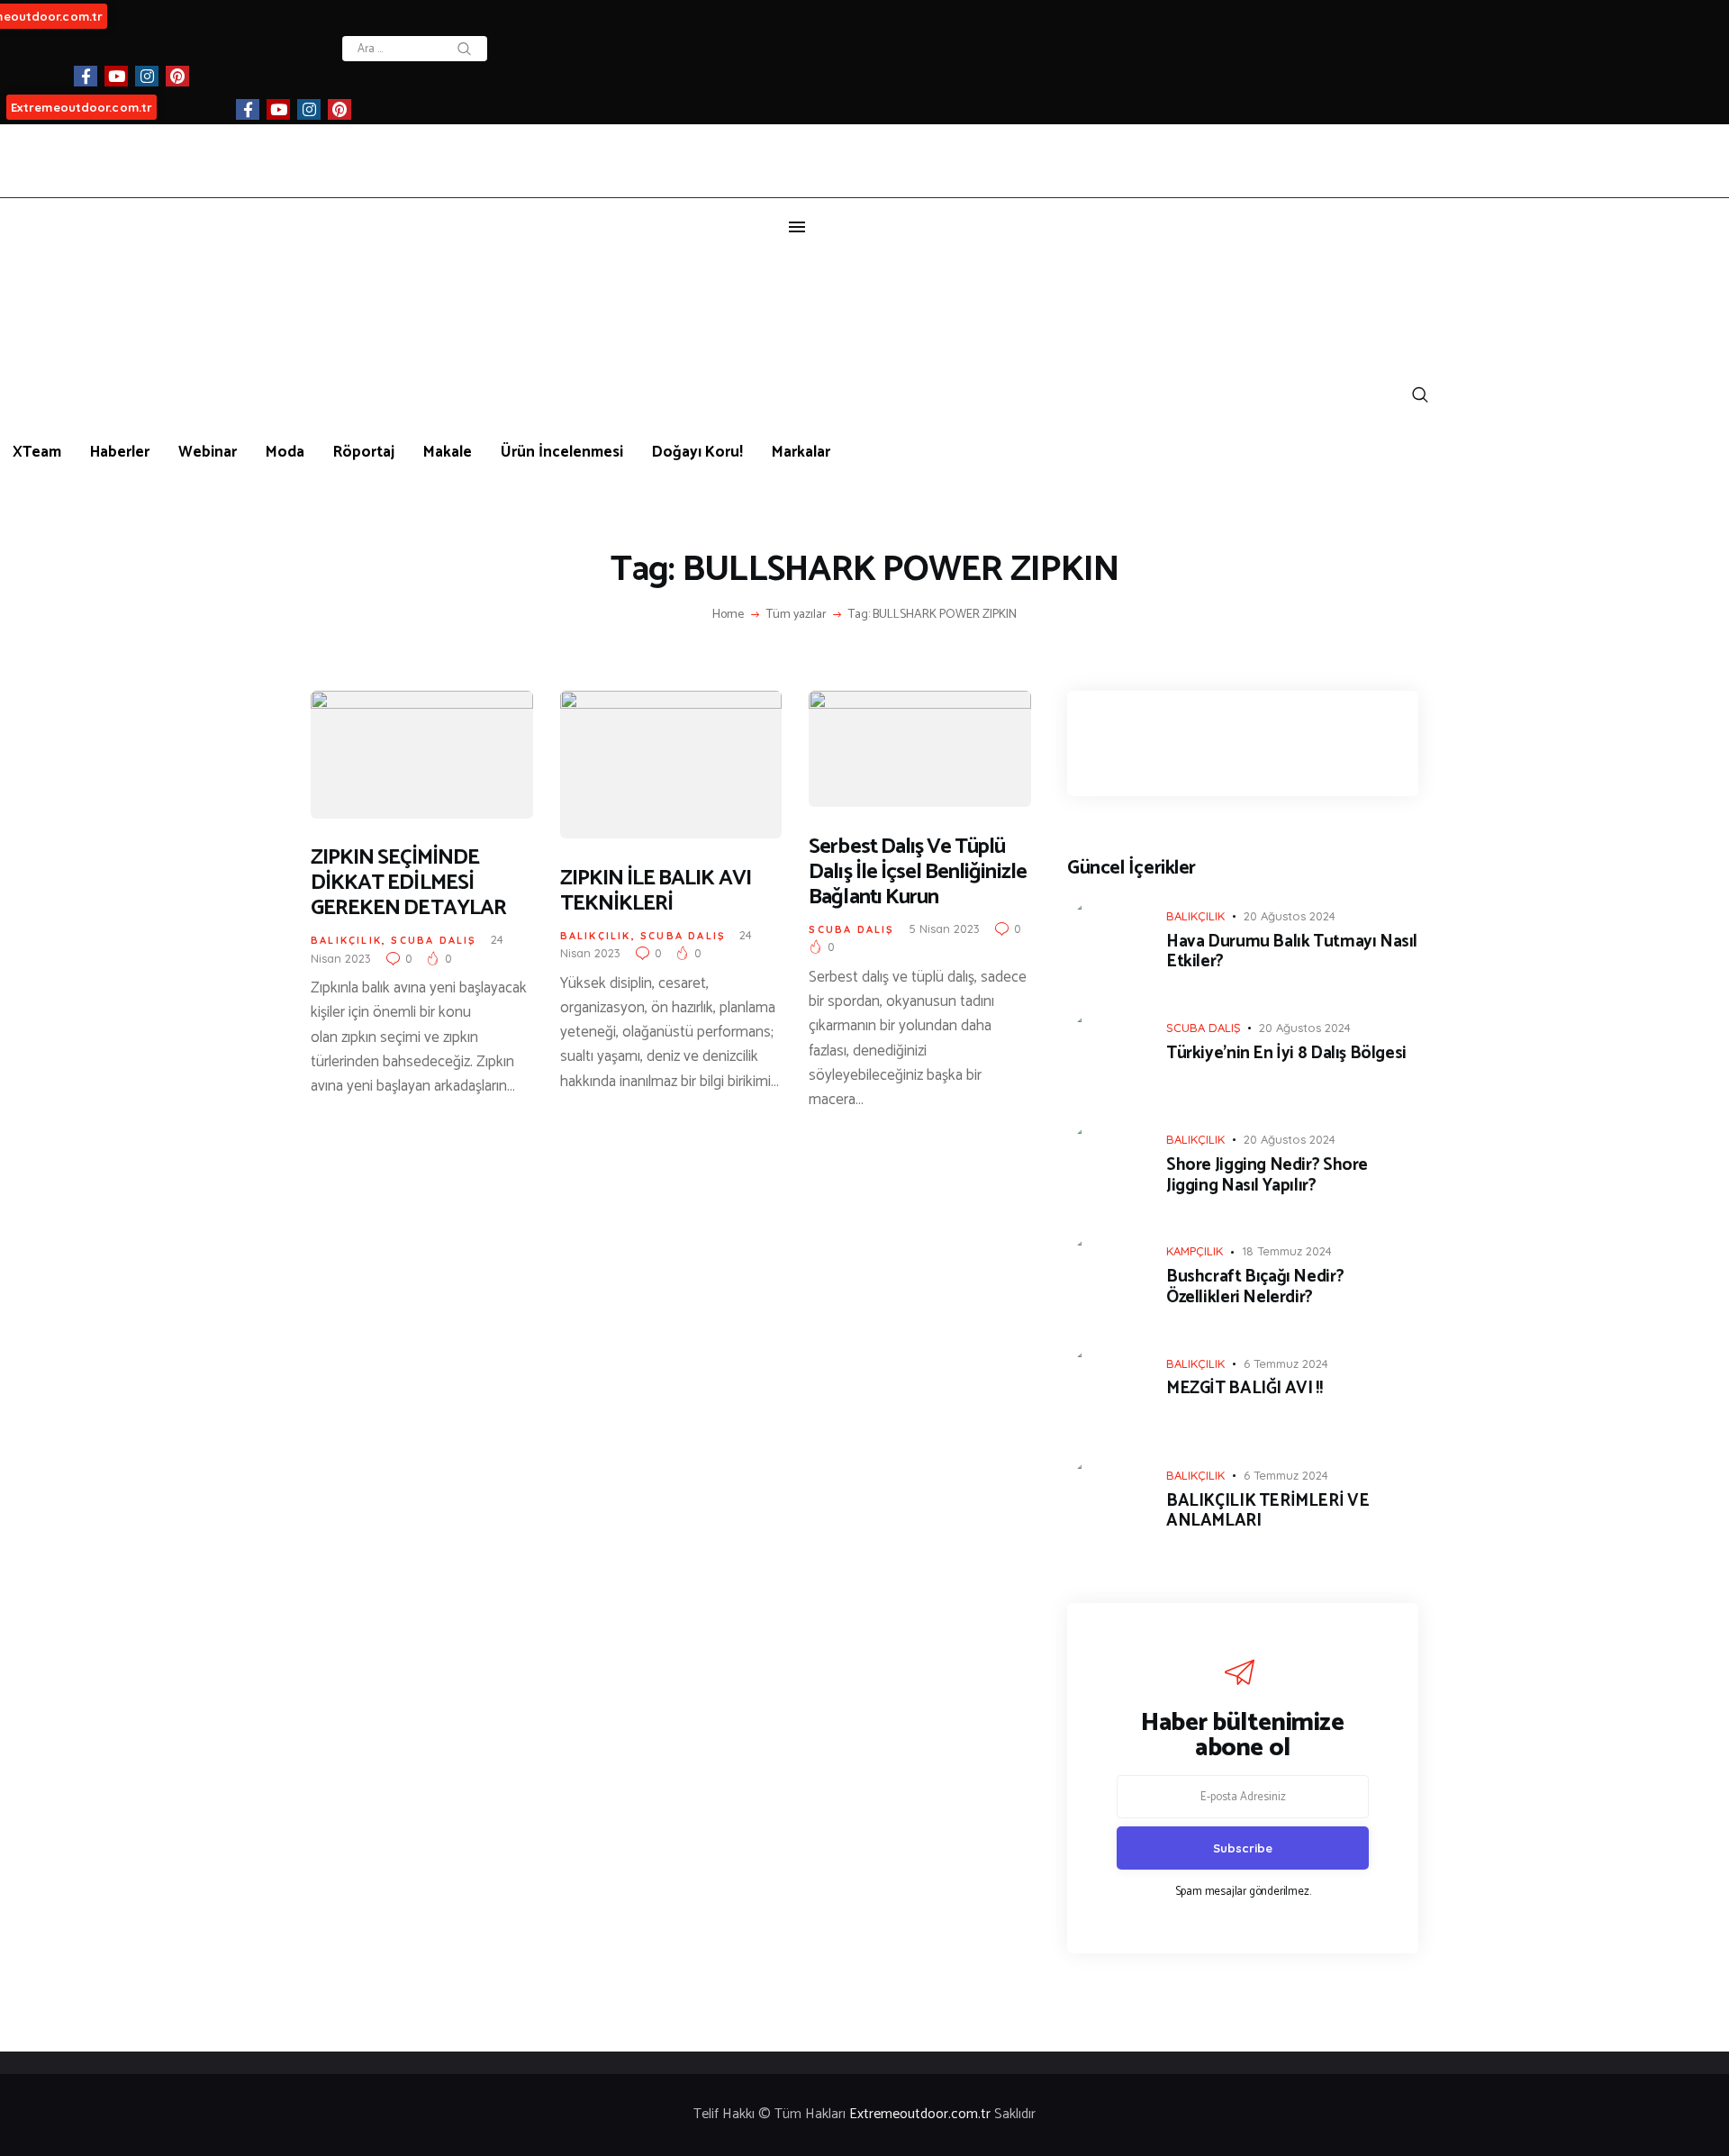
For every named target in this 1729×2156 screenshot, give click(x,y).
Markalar (801, 452)
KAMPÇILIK (1195, 1251)
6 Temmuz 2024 (1286, 1363)
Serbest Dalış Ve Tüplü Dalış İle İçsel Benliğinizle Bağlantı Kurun (917, 873)
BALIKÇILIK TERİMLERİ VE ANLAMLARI (1267, 1512)
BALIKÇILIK (346, 940)
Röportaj (364, 452)
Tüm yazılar (797, 615)
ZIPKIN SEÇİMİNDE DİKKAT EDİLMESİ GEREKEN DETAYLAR (408, 883)
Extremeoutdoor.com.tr (81, 107)
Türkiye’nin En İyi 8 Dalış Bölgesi (1286, 1054)
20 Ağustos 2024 (1290, 916)
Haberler (120, 452)
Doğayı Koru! (697, 452)
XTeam (37, 452)
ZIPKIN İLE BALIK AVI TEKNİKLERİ (656, 892)
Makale (448, 452)
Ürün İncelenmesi (562, 452)
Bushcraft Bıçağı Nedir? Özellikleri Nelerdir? (1255, 1288)
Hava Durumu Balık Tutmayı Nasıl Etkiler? (1292, 953)
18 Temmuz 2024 (1287, 1251)
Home (728, 615)
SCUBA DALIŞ (434, 940)
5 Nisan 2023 (944, 929)
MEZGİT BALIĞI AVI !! (1244, 1389)
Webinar (208, 452)
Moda (285, 452)
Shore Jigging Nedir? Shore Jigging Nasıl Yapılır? (1267, 1176)
